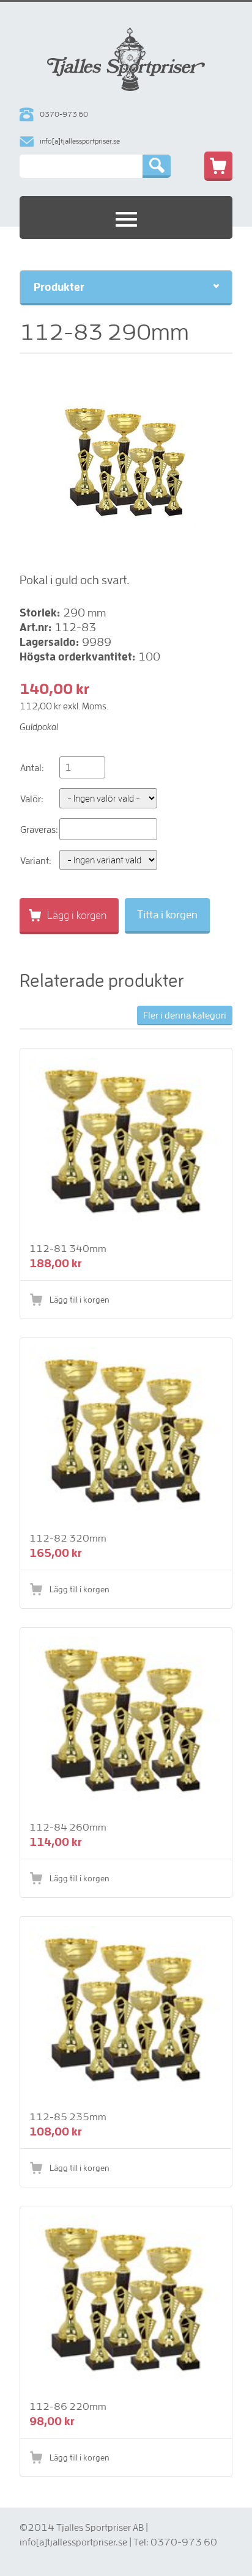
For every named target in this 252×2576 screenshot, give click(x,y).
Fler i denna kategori (185, 1015)
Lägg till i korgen (80, 1300)
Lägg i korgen (77, 915)
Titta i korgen (167, 914)
